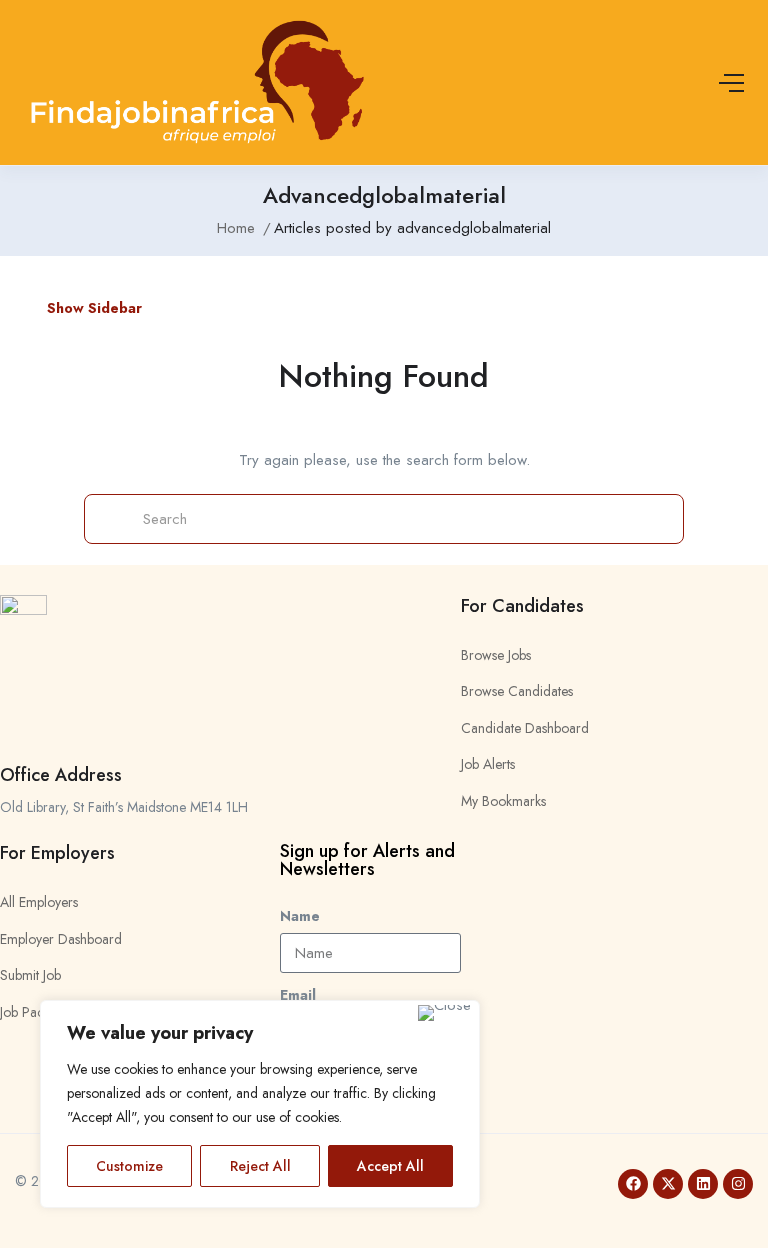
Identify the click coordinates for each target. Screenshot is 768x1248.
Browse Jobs (496, 655)
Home (236, 228)
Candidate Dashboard (525, 728)
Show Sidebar (92, 308)
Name (300, 916)
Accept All (390, 1166)
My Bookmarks (503, 801)
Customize (129, 1166)
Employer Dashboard (61, 939)
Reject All (260, 1166)
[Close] (444, 1013)
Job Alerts (488, 764)
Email (298, 995)
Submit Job (30, 975)
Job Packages (38, 1012)
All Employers (39, 902)
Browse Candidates (517, 691)
